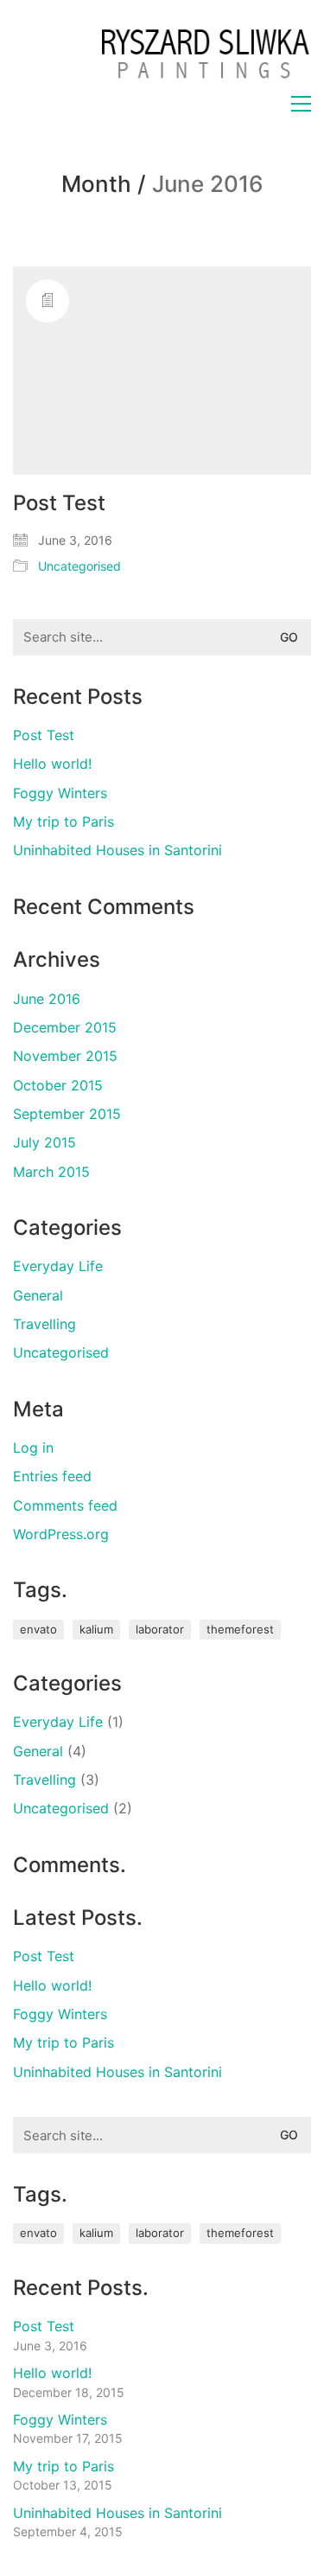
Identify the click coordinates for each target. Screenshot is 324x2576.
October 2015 (58, 1085)
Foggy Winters (60, 793)
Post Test (59, 503)
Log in (33, 1448)
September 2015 (67, 1114)
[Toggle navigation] (301, 104)
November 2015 (65, 1056)
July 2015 (44, 1142)
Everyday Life (58, 1266)
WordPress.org (61, 1534)
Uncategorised (79, 566)
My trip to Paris (64, 821)
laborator (160, 1629)
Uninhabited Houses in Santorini (118, 850)
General (38, 1295)
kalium (96, 1629)
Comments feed (65, 1505)
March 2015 (51, 1172)
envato (38, 1629)
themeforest (240, 1629)
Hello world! (52, 764)
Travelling (44, 1324)
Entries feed (52, 1476)
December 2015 (65, 1027)
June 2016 (47, 999)
